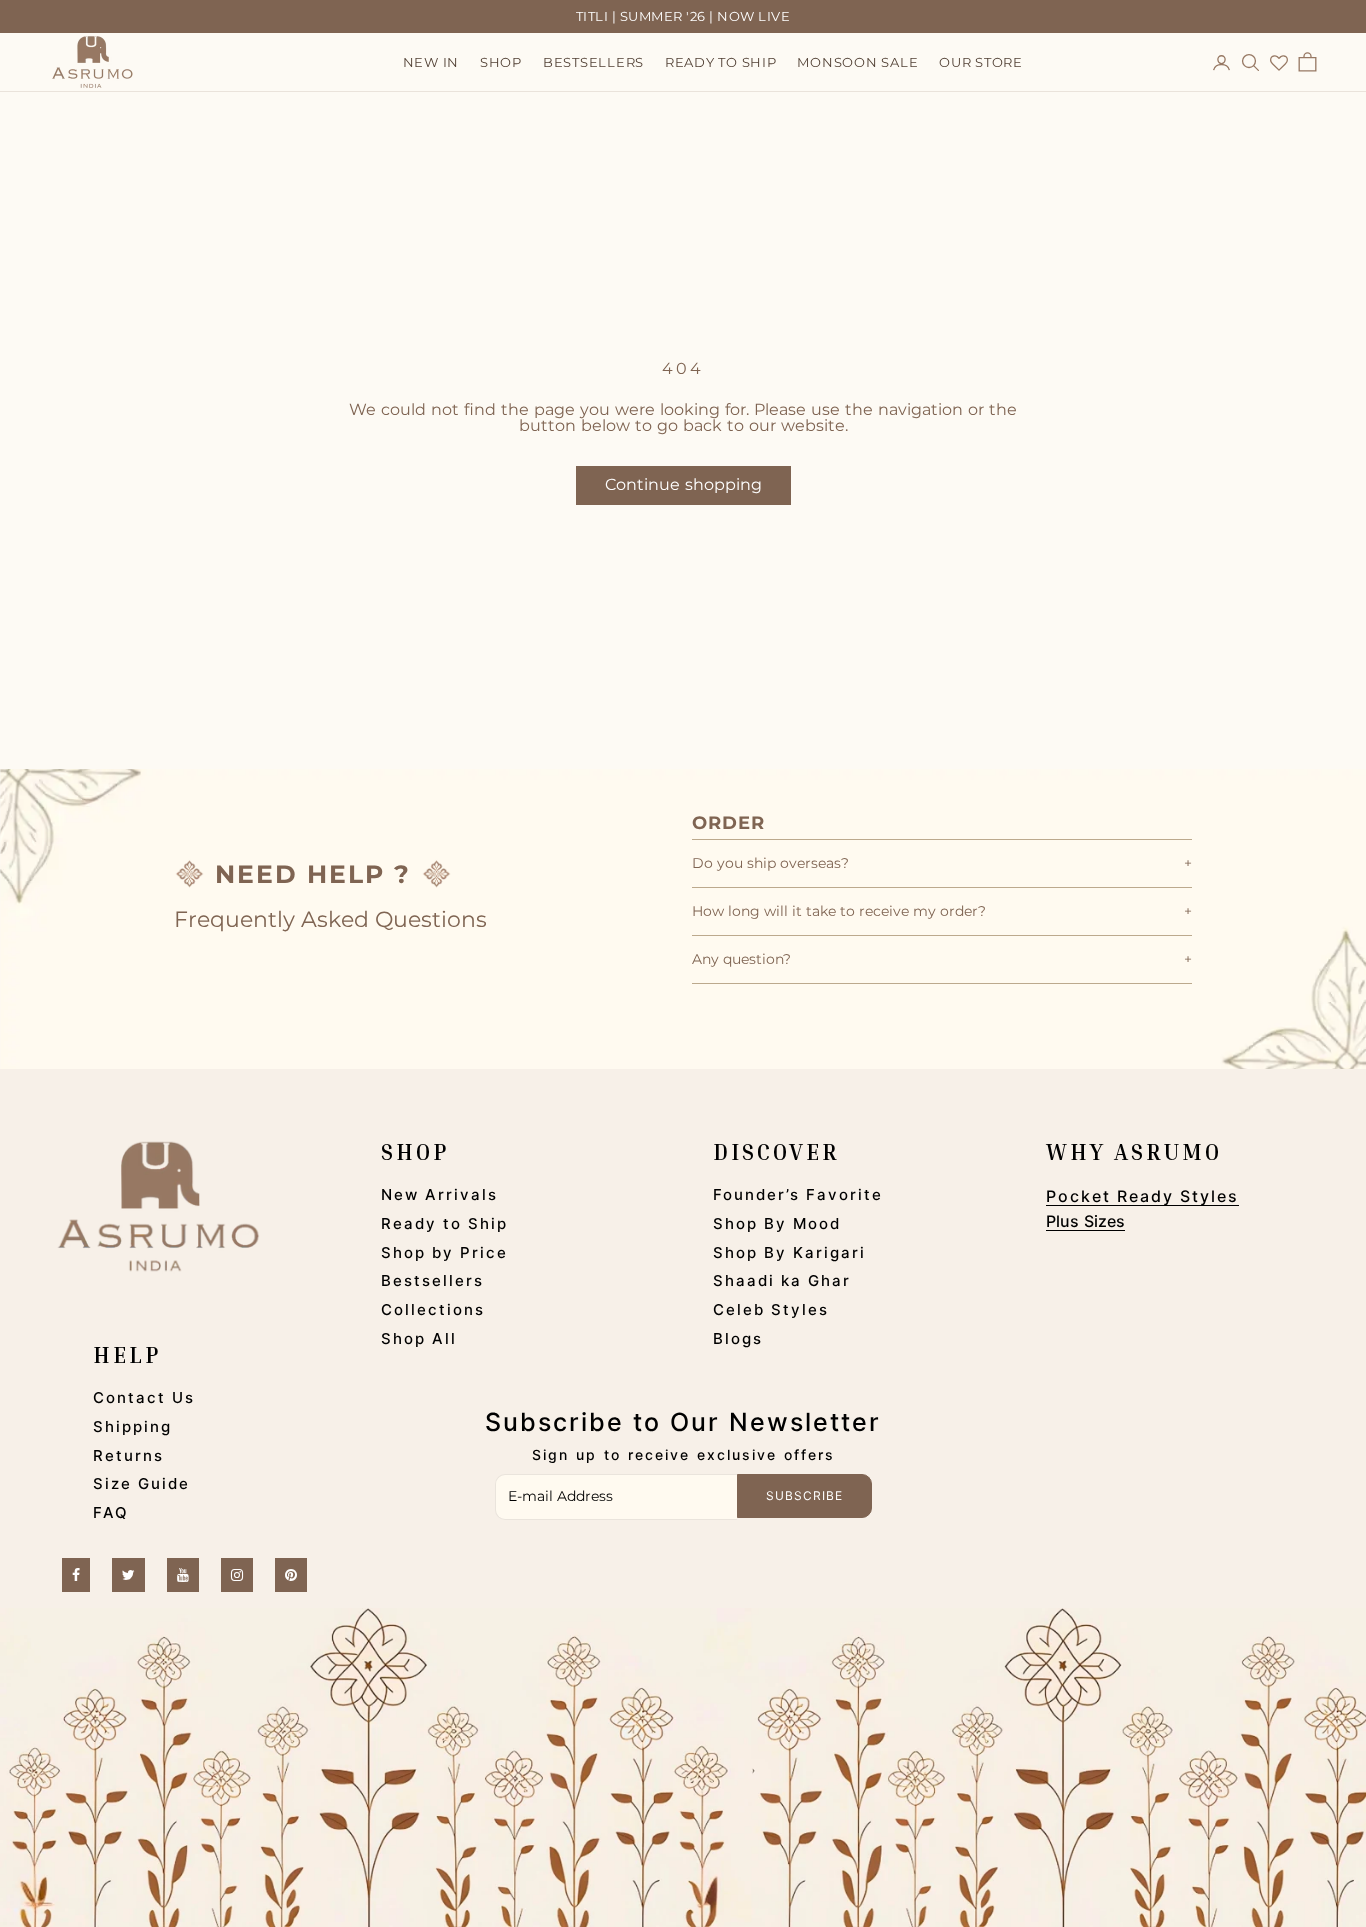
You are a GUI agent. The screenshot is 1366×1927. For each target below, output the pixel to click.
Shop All (419, 1338)
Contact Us (144, 1397)
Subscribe (804, 1495)
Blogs (738, 1338)
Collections (433, 1309)
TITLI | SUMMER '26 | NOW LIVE (683, 16)
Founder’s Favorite (798, 1194)
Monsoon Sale (857, 63)
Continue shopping (683, 484)
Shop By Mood (777, 1223)
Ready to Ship (444, 1223)
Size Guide (141, 1483)
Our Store (981, 63)
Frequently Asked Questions (330, 919)
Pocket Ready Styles (1142, 1196)
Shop (501, 63)
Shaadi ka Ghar (782, 1280)
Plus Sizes (1085, 1221)
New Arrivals (439, 1194)
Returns (128, 1455)
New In (431, 63)
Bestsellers (593, 63)
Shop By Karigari (789, 1252)
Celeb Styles (771, 1309)
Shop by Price (444, 1252)
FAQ (111, 1512)
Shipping (132, 1426)
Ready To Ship (721, 63)
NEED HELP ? (313, 874)
